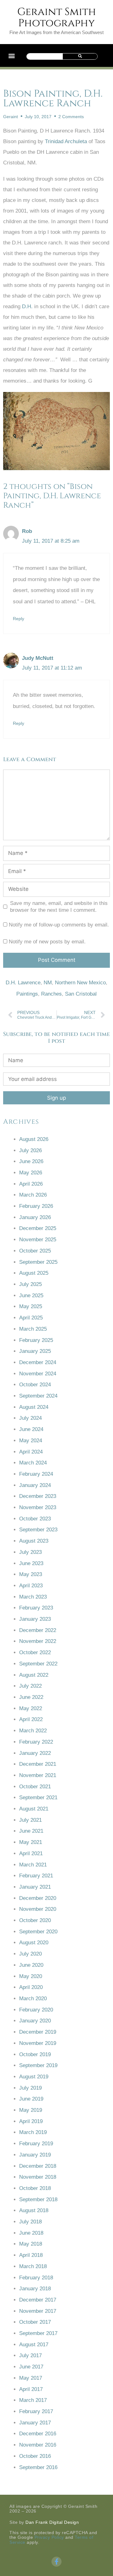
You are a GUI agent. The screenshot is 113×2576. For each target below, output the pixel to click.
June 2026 (31, 1161)
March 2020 (33, 1999)
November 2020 (38, 1909)
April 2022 (31, 1719)
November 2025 (38, 1240)
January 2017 (35, 2423)
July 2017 (30, 2355)
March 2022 (33, 1731)
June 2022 (31, 1697)
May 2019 (31, 2110)
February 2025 (36, 1340)
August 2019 (34, 2077)
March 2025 (33, 1329)
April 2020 (31, 1987)
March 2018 (33, 2266)
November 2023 (38, 1507)
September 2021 (38, 1798)
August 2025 (34, 1273)
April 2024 (31, 1452)
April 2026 (31, 1184)
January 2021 (35, 1887)
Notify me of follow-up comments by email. (59, 925)
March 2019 (33, 2132)
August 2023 (34, 1541)
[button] (11, 55)
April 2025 (31, 1318)
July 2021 (30, 1820)
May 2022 (31, 1708)
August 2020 (34, 1943)
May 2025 (31, 1306)
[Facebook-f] (56, 2562)
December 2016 (38, 2434)
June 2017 (31, 2367)
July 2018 (30, 2222)
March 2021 (33, 1865)
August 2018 (34, 2210)
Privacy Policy (49, 2537)
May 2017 (31, 2378)
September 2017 (38, 2333)
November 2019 (38, 2043)
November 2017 (38, 2311)
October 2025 (35, 1251)
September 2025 (38, 1262)
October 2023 (35, 1519)
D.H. (27, 306)
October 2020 (35, 1920)
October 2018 (35, 2188)
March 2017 (33, 2400)
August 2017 (34, 2345)
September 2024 (38, 1396)
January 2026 (35, 1217)
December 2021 (38, 1764)
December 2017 (38, 2300)
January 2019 (35, 2155)
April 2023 (31, 1586)
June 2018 (31, 2233)
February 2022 (36, 1742)
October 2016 (35, 2456)
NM (48, 983)
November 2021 (38, 1775)
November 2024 (38, 1374)
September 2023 (38, 1530)
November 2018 (38, 2177)
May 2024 (31, 1441)
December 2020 (38, 1898)
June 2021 (31, 1831)
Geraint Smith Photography (57, 18)
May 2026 (31, 1173)
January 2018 (35, 2289)
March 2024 (33, 1463)
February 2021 (36, 1876)
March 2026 (33, 1195)
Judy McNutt (38, 658)
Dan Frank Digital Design (52, 2522)
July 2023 (30, 1552)
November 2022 (38, 1641)
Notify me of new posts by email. (47, 942)
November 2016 (38, 2445)
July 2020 (30, 1954)
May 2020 (31, 1976)
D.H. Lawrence (23, 983)
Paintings (27, 994)
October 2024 (35, 1385)
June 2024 (31, 1429)
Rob (27, 531)
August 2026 (34, 1139)
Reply (19, 619)
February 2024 (36, 1474)
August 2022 (34, 1675)
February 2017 (36, 2411)
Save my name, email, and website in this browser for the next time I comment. (59, 907)
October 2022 (35, 1652)
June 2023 (31, 1563)
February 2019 (36, 2144)
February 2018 (36, 2278)
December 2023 (38, 1496)
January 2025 (35, 1351)
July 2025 (30, 1284)
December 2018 (38, 2166)
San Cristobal (81, 994)
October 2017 (35, 2322)
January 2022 (35, 1753)
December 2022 (38, 1630)
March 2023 (33, 1597)
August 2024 (34, 1407)
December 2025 (38, 1228)
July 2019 (30, 2088)
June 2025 (31, 1296)
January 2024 (35, 1485)
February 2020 (36, 2010)
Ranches (51, 994)
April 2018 (31, 2255)
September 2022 (38, 1664)
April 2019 (31, 2121)
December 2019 (38, 2032)
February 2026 (36, 1206)
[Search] (80, 56)
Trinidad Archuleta (66, 141)
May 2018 (31, 2244)
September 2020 (38, 1932)
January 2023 (35, 1619)
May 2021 (31, 1842)
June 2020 (31, 1965)
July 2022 (30, 1686)
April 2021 (31, 1853)
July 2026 (30, 1150)
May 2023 (31, 1574)
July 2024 (30, 1418)
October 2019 (35, 2054)
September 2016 (38, 2467)
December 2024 (38, 1362)
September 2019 (38, 2065)
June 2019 (31, 2099)
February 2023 (36, 1608)
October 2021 (35, 1787)
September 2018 (38, 2199)
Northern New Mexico (80, 983)
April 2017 (31, 2389)
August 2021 (34, 1809)
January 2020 (35, 2021)
